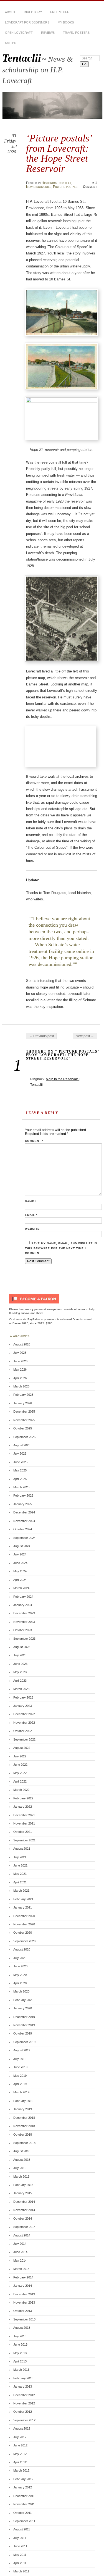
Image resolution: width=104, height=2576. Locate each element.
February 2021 (23, 1899)
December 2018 (24, 2118)
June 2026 (20, 1361)
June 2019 (20, 2067)
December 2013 (24, 2294)
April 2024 (20, 1580)
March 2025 (21, 1487)
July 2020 (20, 1958)
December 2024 (24, 1512)
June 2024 (20, 1563)
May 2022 (20, 1773)
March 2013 (21, 2370)
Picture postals (65, 187)
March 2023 (21, 1689)
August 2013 (22, 2328)
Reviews (48, 33)
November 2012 (24, 2403)
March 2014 (21, 2269)
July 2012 (20, 2437)
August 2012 (22, 2428)
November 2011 (24, 2504)
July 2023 (20, 1655)
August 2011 (22, 2529)
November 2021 (24, 1823)
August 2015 (22, 2160)
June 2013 (20, 2344)
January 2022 (23, 1807)
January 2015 (23, 2193)
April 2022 (20, 1781)
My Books (66, 22)
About (10, 12)
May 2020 (20, 1975)
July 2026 (20, 1353)
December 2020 (24, 1916)
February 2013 (23, 2378)
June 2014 (20, 2252)
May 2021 (20, 1874)
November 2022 (24, 1723)
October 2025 (23, 1428)
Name (31, 1201)
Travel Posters (76, 33)
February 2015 (23, 2185)
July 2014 (20, 2244)
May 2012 (20, 2454)
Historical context (56, 183)
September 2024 (24, 1538)
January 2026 (23, 1403)
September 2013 (24, 2319)
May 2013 (20, 2353)
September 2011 (24, 2521)
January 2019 (23, 2109)
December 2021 (24, 1815)
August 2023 (22, 1647)
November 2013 (24, 2302)
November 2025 (24, 1420)
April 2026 (20, 1378)
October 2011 (22, 2513)
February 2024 (23, 1597)
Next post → (85, 1036)
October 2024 (23, 1529)
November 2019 (24, 2025)
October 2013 (23, 2311)
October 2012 (23, 2412)
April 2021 (20, 1882)
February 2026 (23, 1395)
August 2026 (22, 1344)
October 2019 (23, 2033)
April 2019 (20, 2084)
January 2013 (23, 2386)
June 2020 (20, 1966)
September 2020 (24, 1941)
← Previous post (41, 1036)
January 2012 (23, 2487)
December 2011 (24, 2496)
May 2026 (20, 1370)
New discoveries (39, 187)
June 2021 (20, 1865)
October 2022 (23, 1731)
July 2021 (20, 1857)
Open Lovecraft (19, 33)
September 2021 (24, 1840)
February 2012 (23, 2479)
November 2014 (24, 2210)
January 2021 (23, 1907)
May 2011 (20, 2555)
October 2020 (23, 1933)
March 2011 (21, 2571)
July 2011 (20, 2538)
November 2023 (24, 1622)
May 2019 (20, 2076)
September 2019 (24, 2042)
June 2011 (20, 2546)
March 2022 (21, 1790)
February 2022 (23, 1798)
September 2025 (24, 1437)
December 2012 (24, 2395)
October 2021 (23, 1832)
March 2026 (21, 1386)
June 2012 (20, 2445)
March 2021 (21, 1891)
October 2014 (23, 2218)
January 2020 (23, 2008)
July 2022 (20, 1756)
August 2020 (22, 1949)
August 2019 (22, 2050)
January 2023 (23, 1706)
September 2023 (24, 1639)
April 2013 (20, 2361)
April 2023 (20, 1681)
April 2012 (20, 2462)
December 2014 (24, 2202)
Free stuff (60, 12)
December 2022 (24, 1714)
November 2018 (24, 2126)
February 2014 (23, 2277)
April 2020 (20, 1983)
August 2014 (22, 2235)
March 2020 (21, 1991)
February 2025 (23, 1495)
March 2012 (21, 2470)
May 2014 (20, 2260)
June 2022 (20, 1765)
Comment (34, 1141)
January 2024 (23, 1605)
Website (32, 1229)
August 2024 (22, 1546)
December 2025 (24, 1411)
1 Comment (90, 185)
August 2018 (22, 2151)
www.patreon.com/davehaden (66, 1309)
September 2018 (24, 2143)
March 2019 (21, 2092)
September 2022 (24, 1739)
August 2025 (22, 1445)
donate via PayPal (25, 1319)
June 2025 (20, 1462)
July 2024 (20, 1554)
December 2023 (24, 1613)
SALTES (11, 43)
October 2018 (23, 2135)
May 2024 (20, 1571)
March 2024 (21, 1588)
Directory (33, 12)
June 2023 (20, 1664)
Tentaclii (22, 58)
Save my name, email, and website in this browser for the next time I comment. (61, 1248)
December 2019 (24, 2017)
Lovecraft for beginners (27, 22)
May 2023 (20, 1672)
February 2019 (23, 2101)
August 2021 (22, 1849)
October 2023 (23, 1630)
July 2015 (20, 2168)
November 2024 (24, 1521)
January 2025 (23, 1504)
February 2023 (23, 1697)
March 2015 (21, 2177)
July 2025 (20, 1453)
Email (31, 1215)
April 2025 (20, 1479)
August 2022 (22, 1748)
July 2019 (20, 2059)
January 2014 (23, 2286)
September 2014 (24, 2227)
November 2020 (24, 1924)
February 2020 (23, 2000)
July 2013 (20, 2336)
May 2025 (20, 1470)
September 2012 (24, 2420)
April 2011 (20, 2563)
